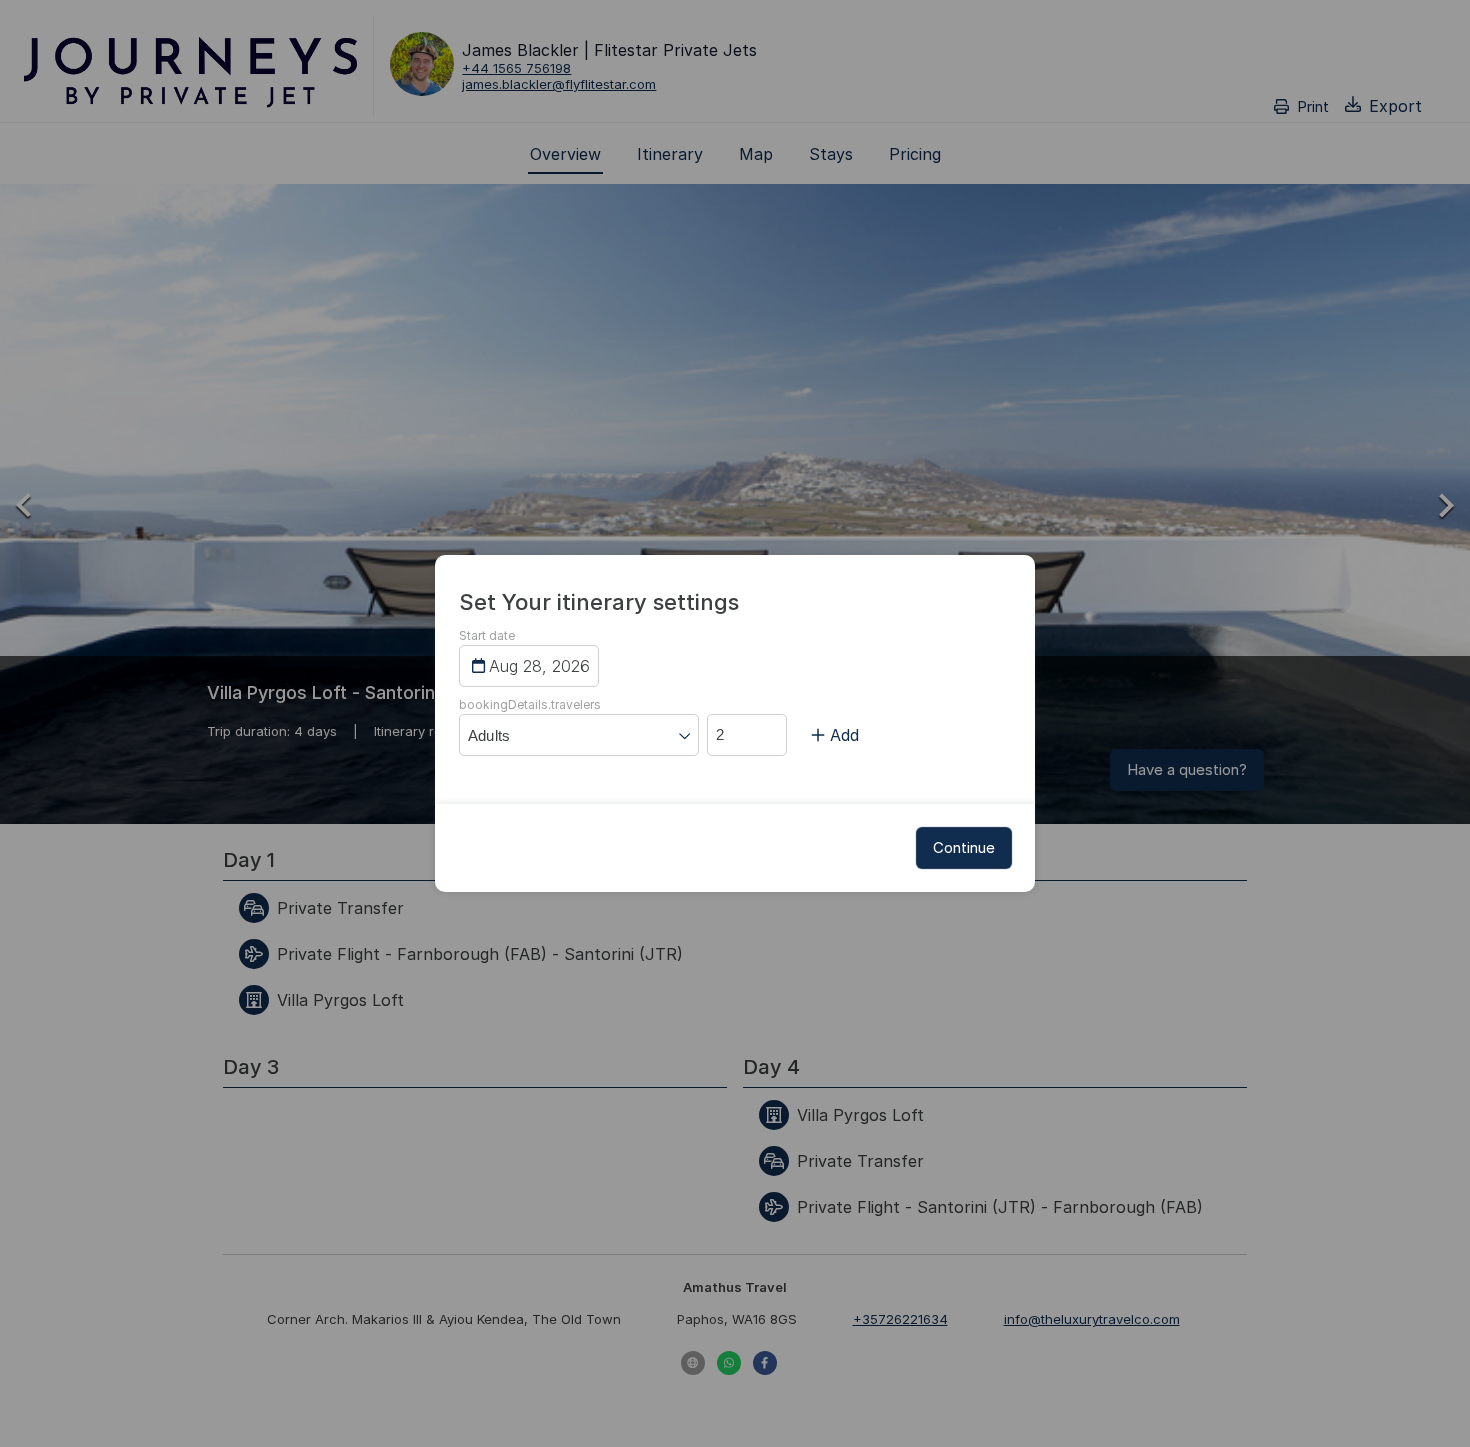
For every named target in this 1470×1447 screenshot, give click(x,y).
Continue (964, 847)
